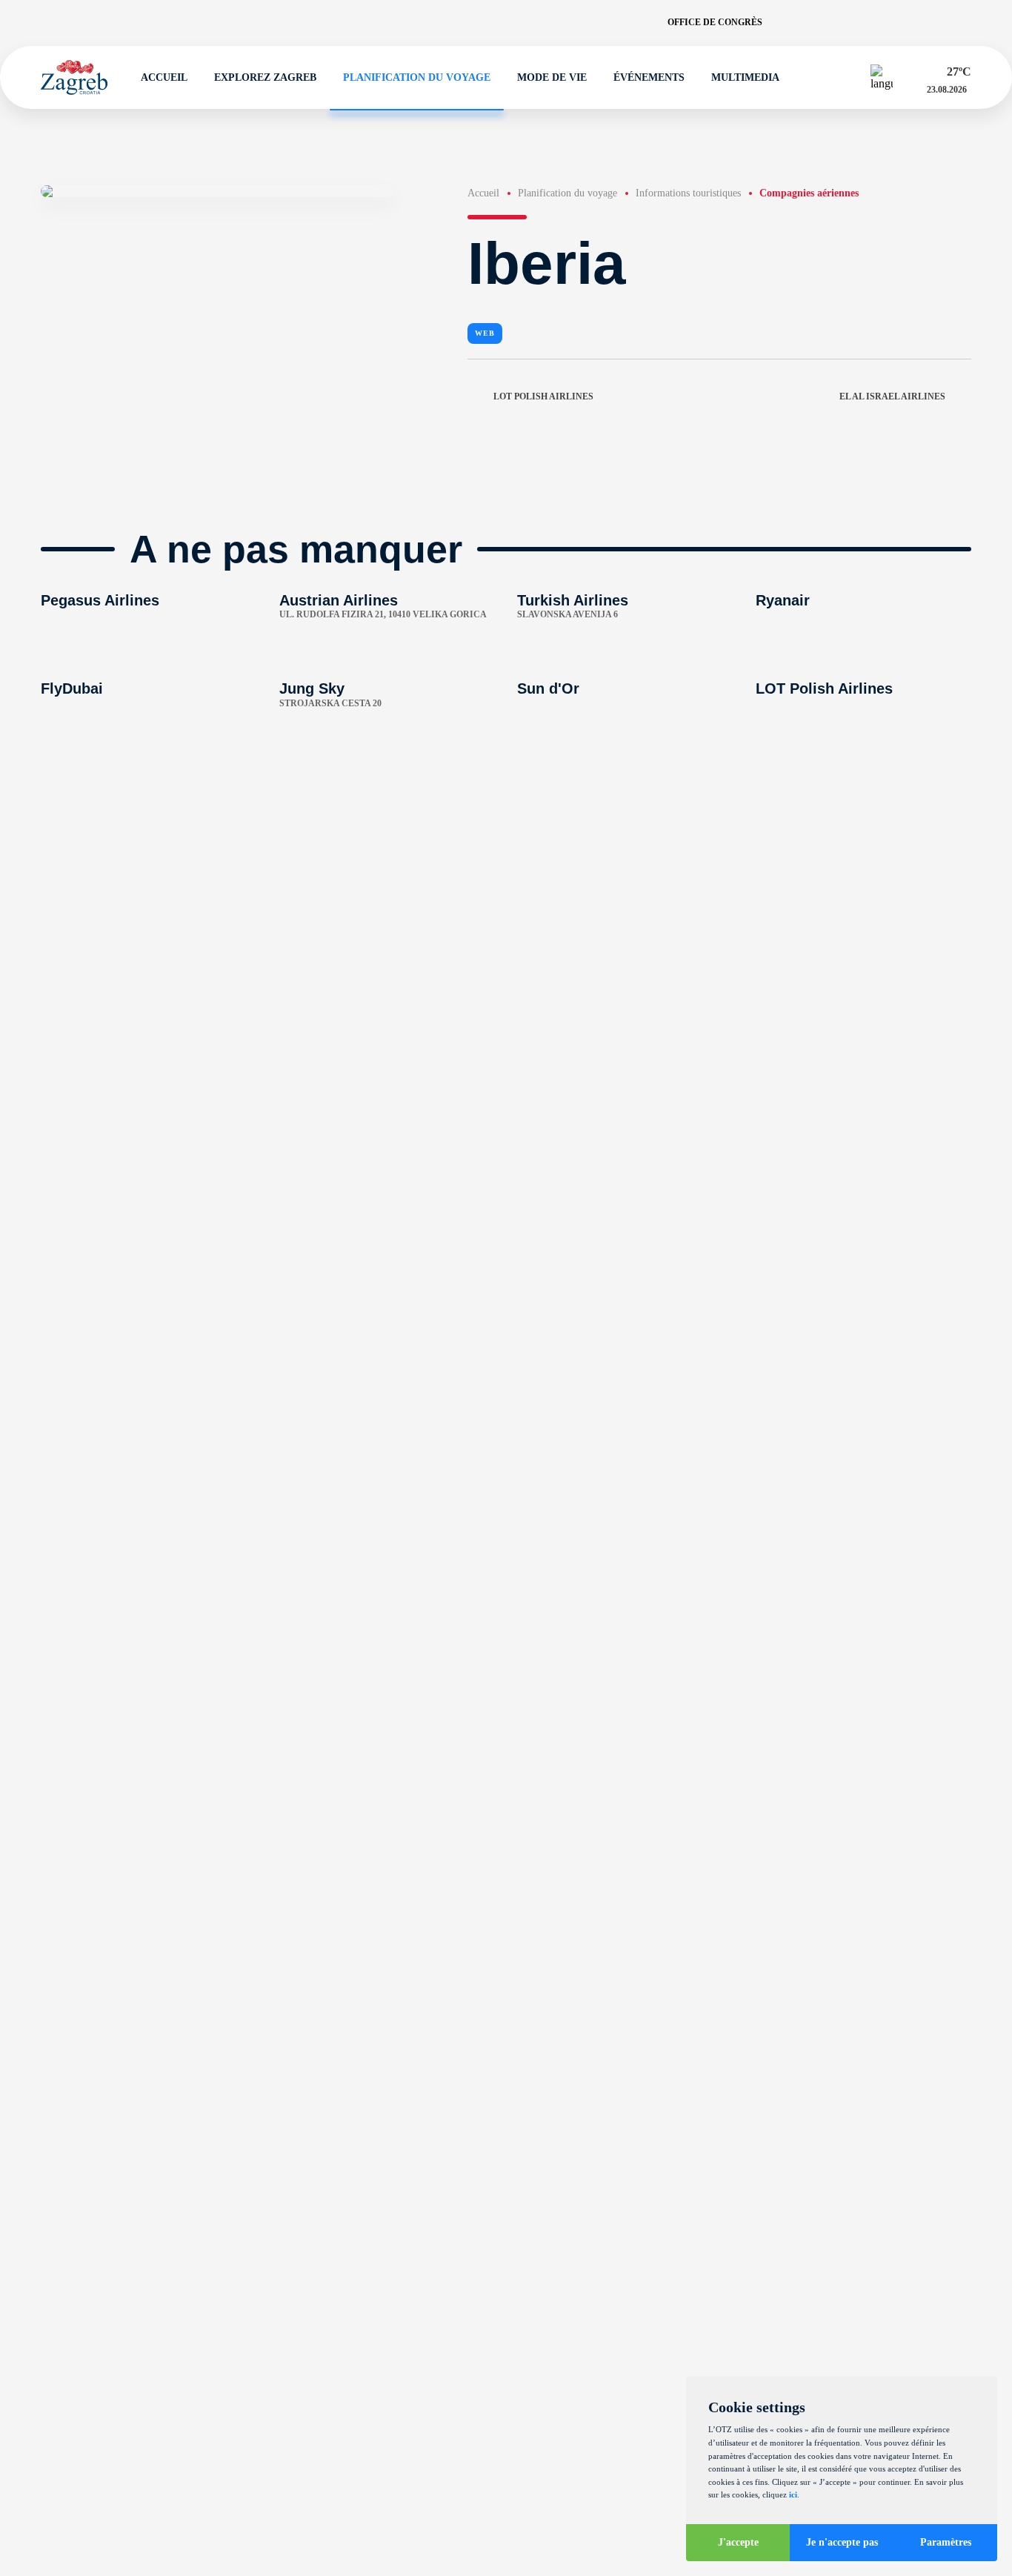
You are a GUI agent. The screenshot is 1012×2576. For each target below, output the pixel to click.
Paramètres (946, 2542)
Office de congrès (715, 22)
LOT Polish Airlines (543, 396)
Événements (649, 77)
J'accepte (738, 2542)
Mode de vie (552, 77)
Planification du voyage (417, 77)
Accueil (164, 77)
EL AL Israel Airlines (892, 396)
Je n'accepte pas (842, 2542)
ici (793, 2494)
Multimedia (745, 77)
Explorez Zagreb (265, 77)
